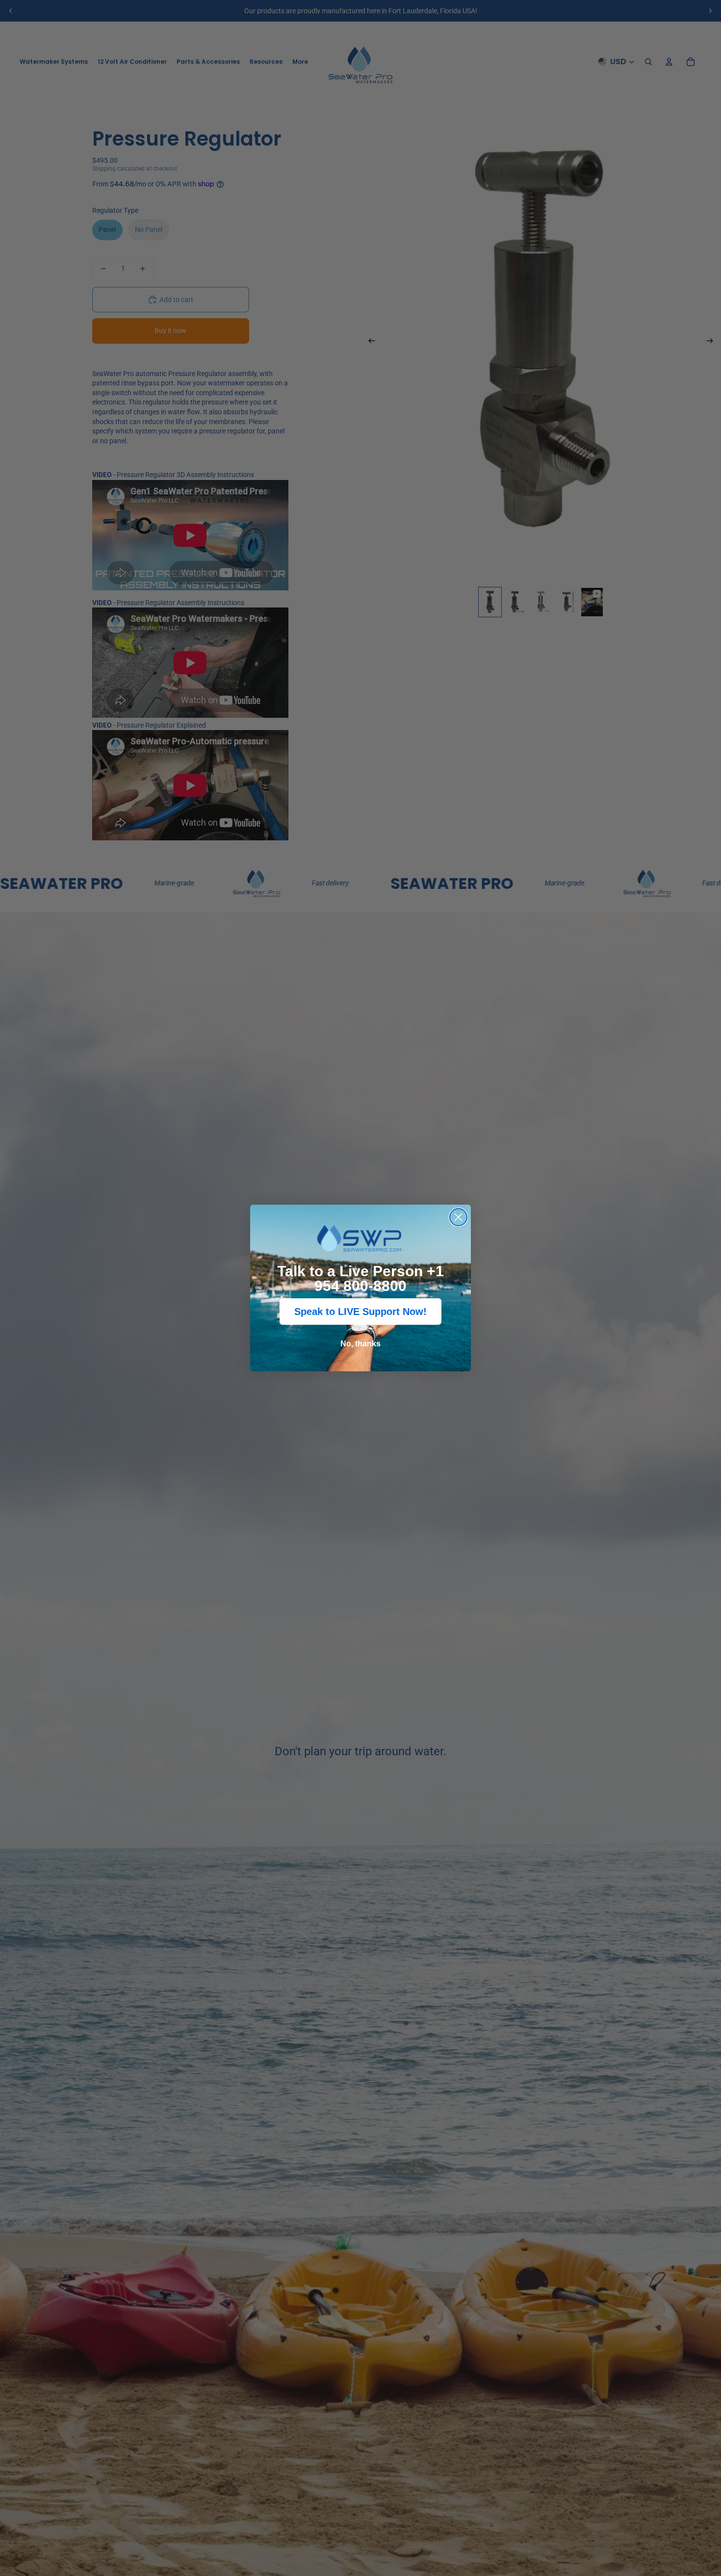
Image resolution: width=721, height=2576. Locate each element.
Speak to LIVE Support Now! (360, 1312)
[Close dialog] (458, 1217)
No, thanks (360, 1344)
